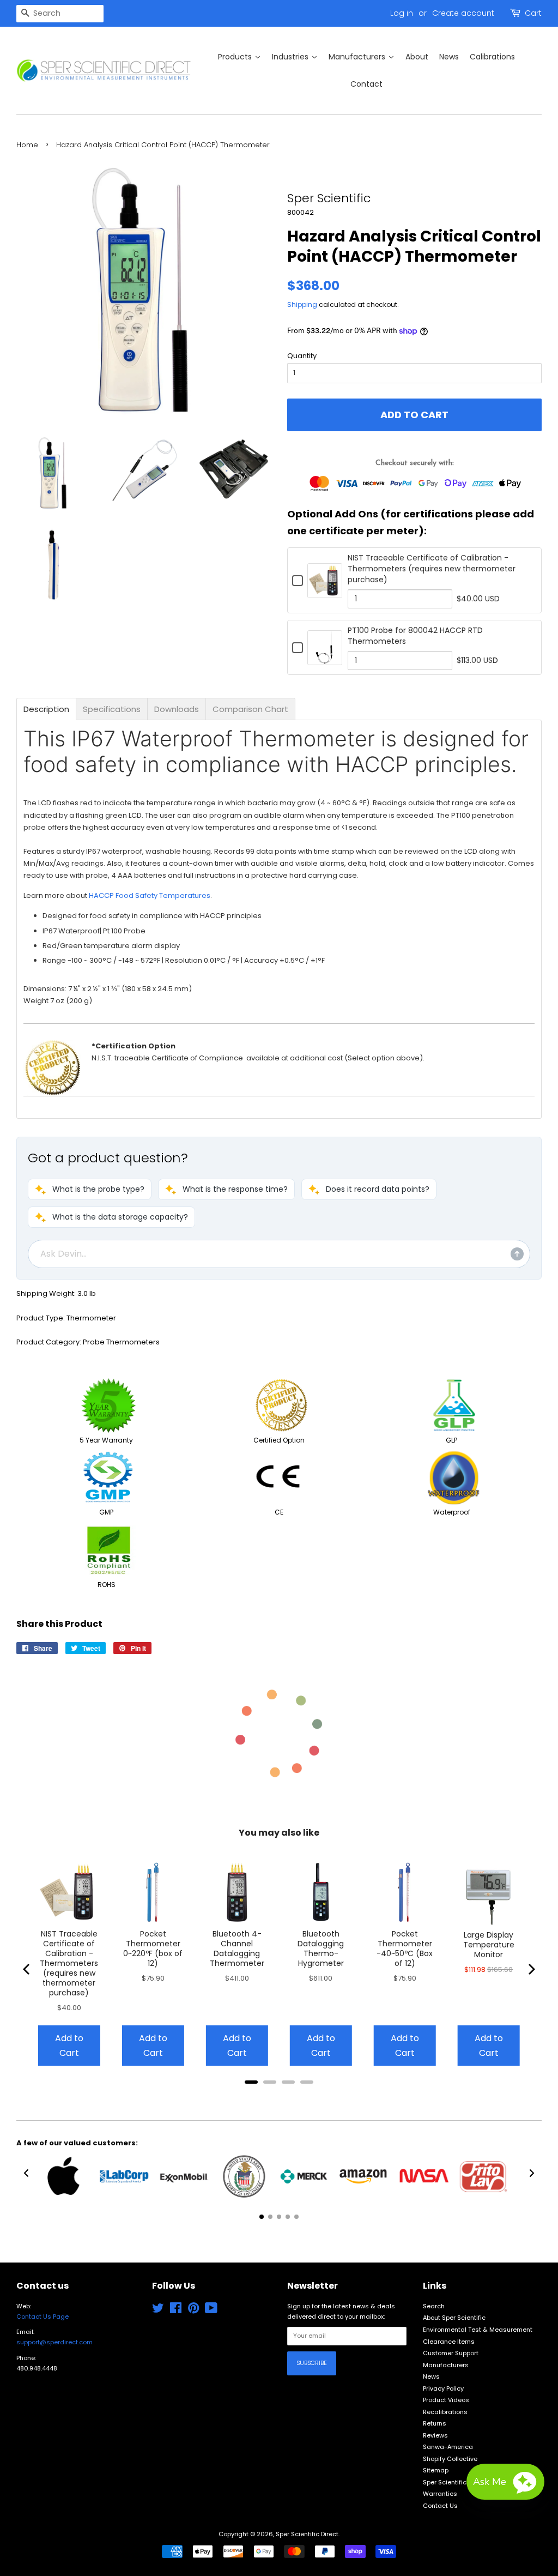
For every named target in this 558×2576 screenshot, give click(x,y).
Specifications (112, 709)
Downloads (177, 709)
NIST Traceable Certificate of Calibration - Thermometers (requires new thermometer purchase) (432, 569)
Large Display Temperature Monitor (489, 1945)
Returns (435, 2423)
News (431, 2376)
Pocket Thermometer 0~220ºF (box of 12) (153, 1948)
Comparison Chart (250, 709)
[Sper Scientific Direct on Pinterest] (193, 2310)
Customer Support (451, 2353)
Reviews (435, 2435)
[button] (90, 1189)
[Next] (531, 1969)
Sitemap (436, 2470)
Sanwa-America (448, 2447)
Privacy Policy (443, 2388)
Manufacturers (446, 2365)
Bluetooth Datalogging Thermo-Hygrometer (321, 1948)
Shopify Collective (450, 2459)
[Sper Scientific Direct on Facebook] (176, 2310)
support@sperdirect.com (54, 2342)
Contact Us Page (43, 2316)
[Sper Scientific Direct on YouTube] (211, 2310)
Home (27, 145)
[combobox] (60, 14)
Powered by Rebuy (279, 2097)
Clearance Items (449, 2342)
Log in (402, 13)
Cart (533, 13)
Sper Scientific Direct (307, 2534)
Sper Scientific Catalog (458, 2482)
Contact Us (440, 2506)
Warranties (440, 2494)
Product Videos (446, 2400)
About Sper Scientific (454, 2318)
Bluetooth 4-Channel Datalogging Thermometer (237, 1948)
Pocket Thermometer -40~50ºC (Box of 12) (405, 1948)
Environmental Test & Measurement (478, 2330)
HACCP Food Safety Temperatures (150, 895)
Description (46, 709)
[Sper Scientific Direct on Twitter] (158, 2310)
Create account (463, 13)
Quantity (302, 356)
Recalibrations (445, 2412)
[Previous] (27, 1969)
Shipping (302, 304)
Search (434, 2306)
